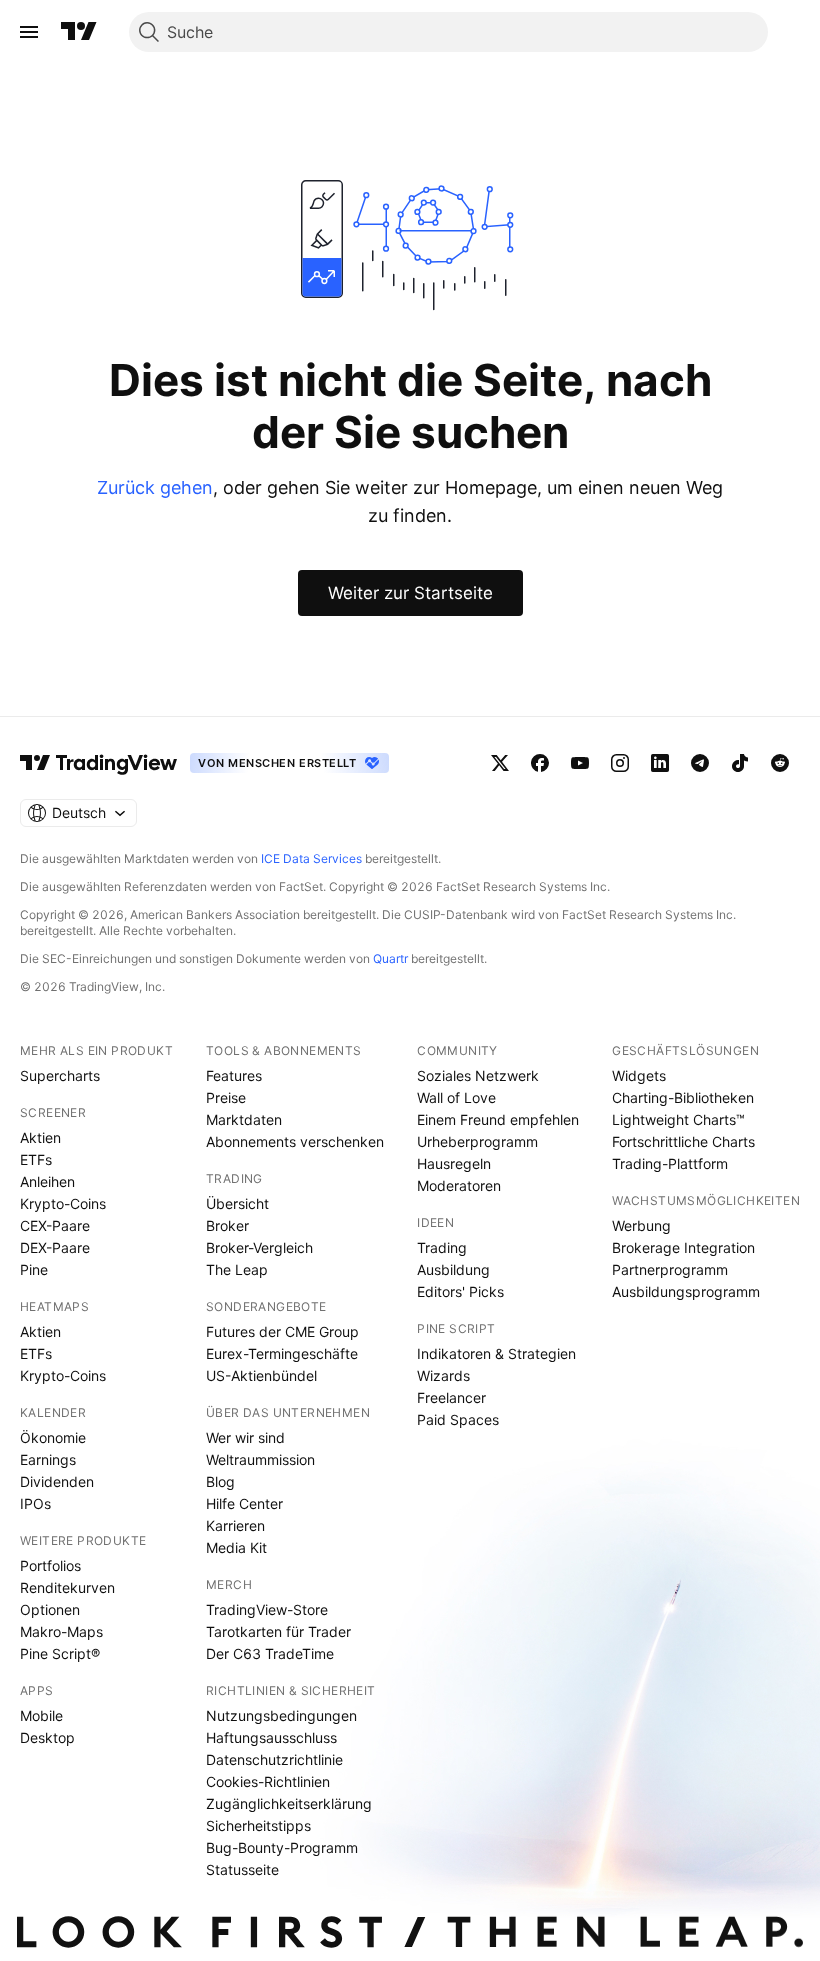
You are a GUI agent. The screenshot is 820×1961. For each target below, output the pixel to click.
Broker (227, 1225)
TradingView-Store (267, 1609)
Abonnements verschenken (295, 1141)
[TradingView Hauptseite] (79, 32)
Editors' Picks (460, 1291)
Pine (34, 1269)
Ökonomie (53, 1437)
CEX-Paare (55, 1225)
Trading (442, 1247)
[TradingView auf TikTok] (740, 763)
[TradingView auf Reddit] (780, 763)
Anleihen (47, 1181)
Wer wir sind (245, 1437)
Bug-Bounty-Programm (282, 1847)
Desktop (47, 1737)
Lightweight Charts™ (678, 1119)
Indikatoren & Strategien (496, 1353)
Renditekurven (67, 1587)
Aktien (40, 1137)
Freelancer (451, 1397)
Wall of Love (456, 1097)
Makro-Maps (61, 1631)
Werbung (641, 1225)
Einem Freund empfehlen (498, 1119)
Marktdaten (244, 1119)
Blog (220, 1481)
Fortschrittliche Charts (683, 1141)
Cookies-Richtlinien (268, 1781)
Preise (226, 1097)
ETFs (36, 1159)
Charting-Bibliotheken (683, 1097)
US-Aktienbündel (261, 1375)
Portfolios (50, 1565)
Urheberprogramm (477, 1141)
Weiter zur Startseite (410, 593)
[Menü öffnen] (29, 32)
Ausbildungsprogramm (686, 1291)
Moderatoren (459, 1185)
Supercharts (60, 1075)
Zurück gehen (155, 487)
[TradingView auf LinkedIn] (660, 763)
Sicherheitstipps (258, 1825)
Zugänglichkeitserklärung (289, 1803)
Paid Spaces (458, 1419)
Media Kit (236, 1547)
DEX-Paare (55, 1247)
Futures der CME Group (282, 1331)
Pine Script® (60, 1653)
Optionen (50, 1609)
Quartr (390, 958)
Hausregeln (454, 1163)
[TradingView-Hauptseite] (99, 763)
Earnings (48, 1459)
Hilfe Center (244, 1503)
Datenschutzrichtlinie (274, 1759)
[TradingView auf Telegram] (700, 763)
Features (234, 1075)
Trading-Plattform (670, 1163)
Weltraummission (260, 1459)
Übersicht (237, 1203)
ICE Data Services (311, 858)
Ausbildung (453, 1269)
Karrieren (235, 1525)
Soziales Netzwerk (478, 1075)
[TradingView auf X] (500, 763)
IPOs (35, 1503)
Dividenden (57, 1481)
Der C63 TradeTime (270, 1653)
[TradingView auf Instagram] (620, 763)
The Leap (237, 1269)
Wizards (443, 1375)
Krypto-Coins (63, 1203)
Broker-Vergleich (259, 1247)
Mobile (41, 1715)
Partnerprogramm (670, 1269)
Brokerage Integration (683, 1247)
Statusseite (242, 1869)
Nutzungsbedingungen (281, 1715)
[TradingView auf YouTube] (580, 763)
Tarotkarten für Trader (278, 1631)
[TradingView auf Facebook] (540, 763)
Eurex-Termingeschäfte (282, 1353)
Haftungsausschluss (271, 1737)
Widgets (639, 1075)
